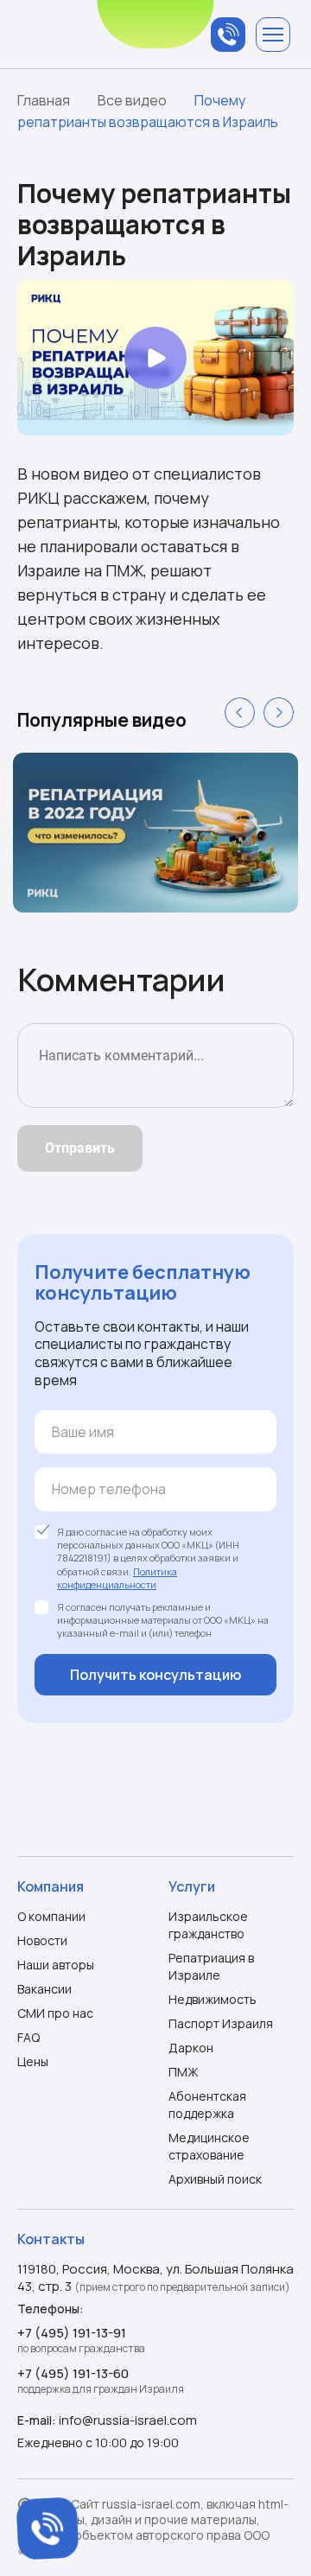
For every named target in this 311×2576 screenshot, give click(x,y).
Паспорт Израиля (221, 2023)
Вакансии (44, 1989)
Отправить (80, 1148)
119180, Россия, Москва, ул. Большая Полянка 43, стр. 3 (155, 2277)
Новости (42, 1940)
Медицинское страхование (209, 2146)
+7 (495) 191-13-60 (73, 2373)
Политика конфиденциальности (117, 1578)
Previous (240, 712)
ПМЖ (184, 2072)
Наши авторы (56, 1965)
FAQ (29, 2037)
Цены (33, 2061)
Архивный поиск (215, 2179)
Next (279, 712)
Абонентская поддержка (207, 2105)
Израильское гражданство (208, 1925)
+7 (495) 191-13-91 (72, 2333)
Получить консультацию (155, 1675)
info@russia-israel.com (128, 2420)
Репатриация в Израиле (211, 1966)
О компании (51, 1916)
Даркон (191, 2048)
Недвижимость (213, 1999)
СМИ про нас (55, 2013)
